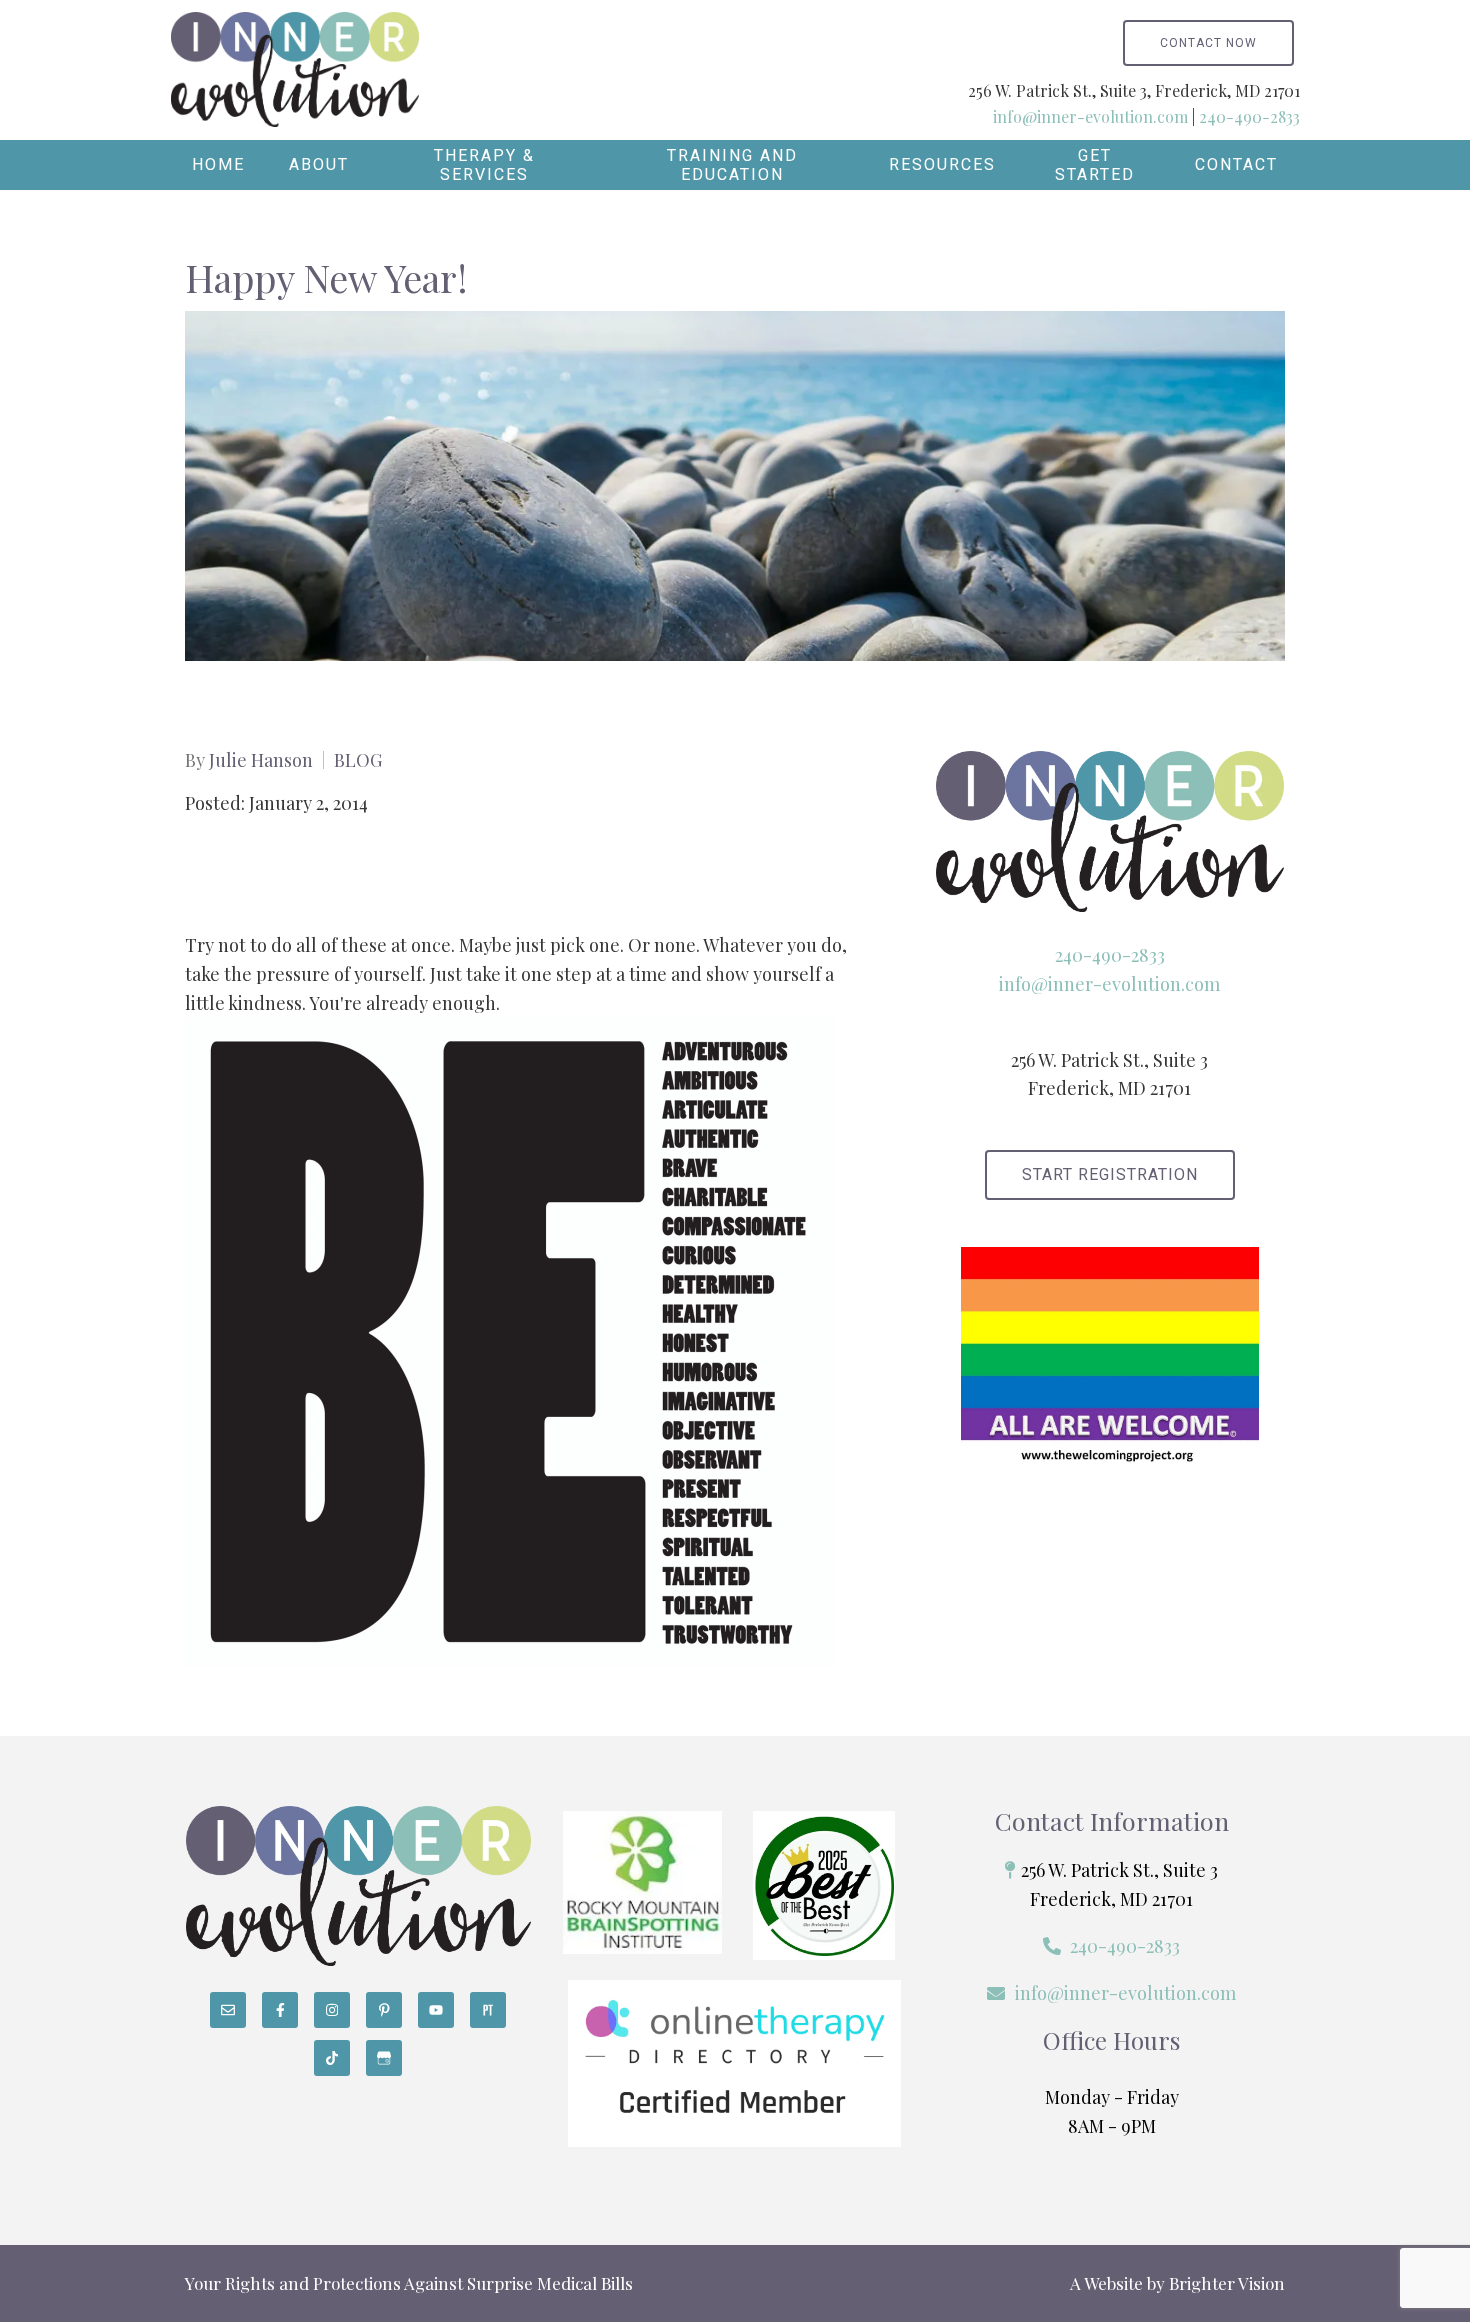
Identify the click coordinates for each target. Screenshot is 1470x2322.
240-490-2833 (1249, 116)
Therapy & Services (484, 165)
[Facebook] (280, 2010)
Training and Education (732, 165)
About (319, 164)
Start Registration (1110, 1174)
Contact (1236, 164)
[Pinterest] (384, 2010)
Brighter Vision (1227, 2283)
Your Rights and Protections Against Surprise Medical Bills (409, 2283)
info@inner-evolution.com (1090, 116)
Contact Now (1208, 43)
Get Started (1095, 165)
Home (218, 164)
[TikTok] (332, 2058)
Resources (942, 164)
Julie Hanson (261, 760)
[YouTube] (436, 2010)
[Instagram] (332, 2010)
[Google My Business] (384, 2058)
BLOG (358, 760)
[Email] (228, 2010)
